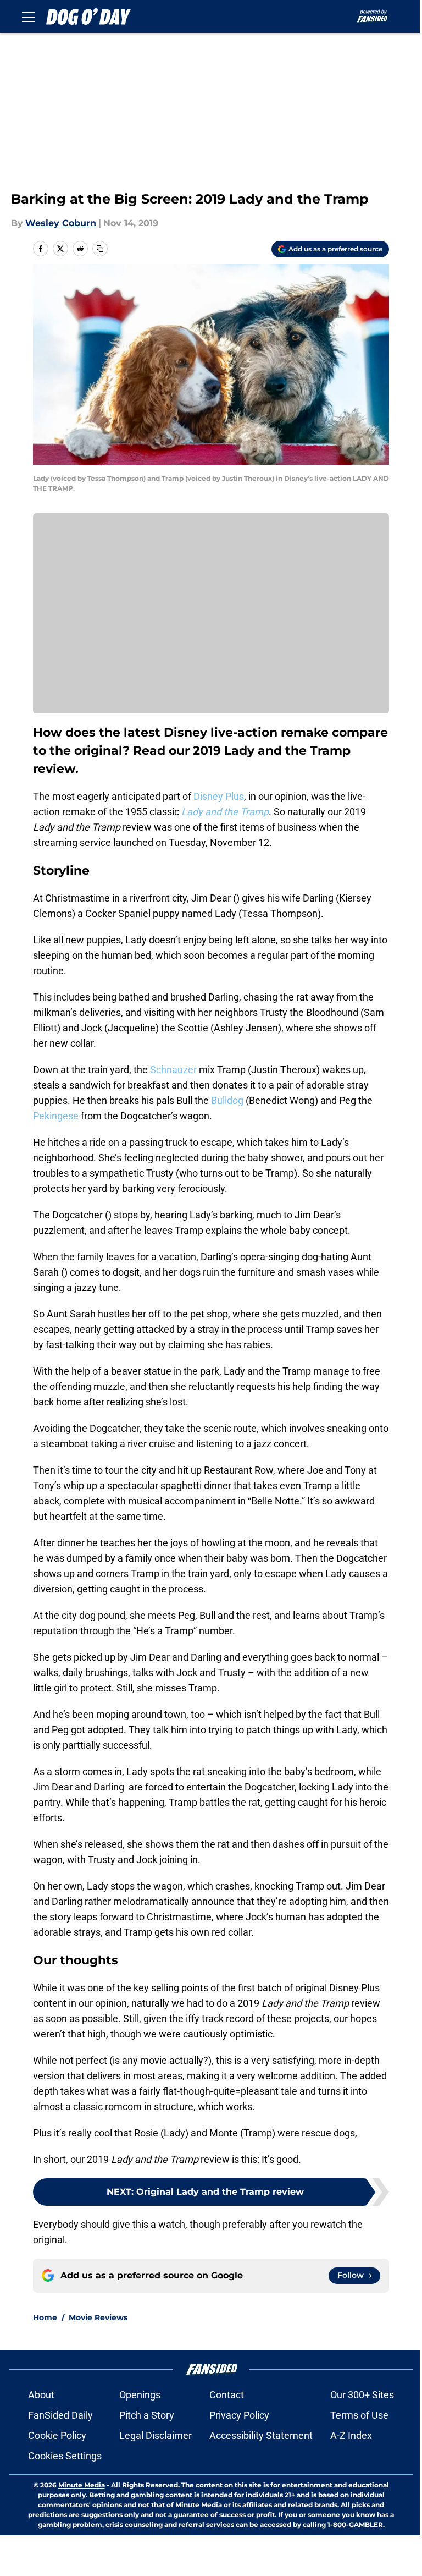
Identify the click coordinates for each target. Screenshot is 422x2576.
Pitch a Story (147, 2415)
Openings (140, 2395)
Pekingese (56, 1116)
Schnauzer (173, 1070)
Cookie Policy (57, 2435)
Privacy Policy (239, 2415)
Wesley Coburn (61, 223)
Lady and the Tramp (225, 812)
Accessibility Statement (261, 2435)
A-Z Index (351, 2435)
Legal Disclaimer (156, 2435)
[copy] (100, 249)
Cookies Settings (65, 2456)
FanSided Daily (60, 2415)
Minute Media (82, 2485)
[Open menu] (29, 17)
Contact (227, 2395)
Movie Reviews (98, 2317)
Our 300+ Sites (362, 2395)
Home (45, 2317)
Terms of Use (359, 2415)
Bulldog (227, 1100)
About (41, 2395)
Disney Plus (219, 796)
